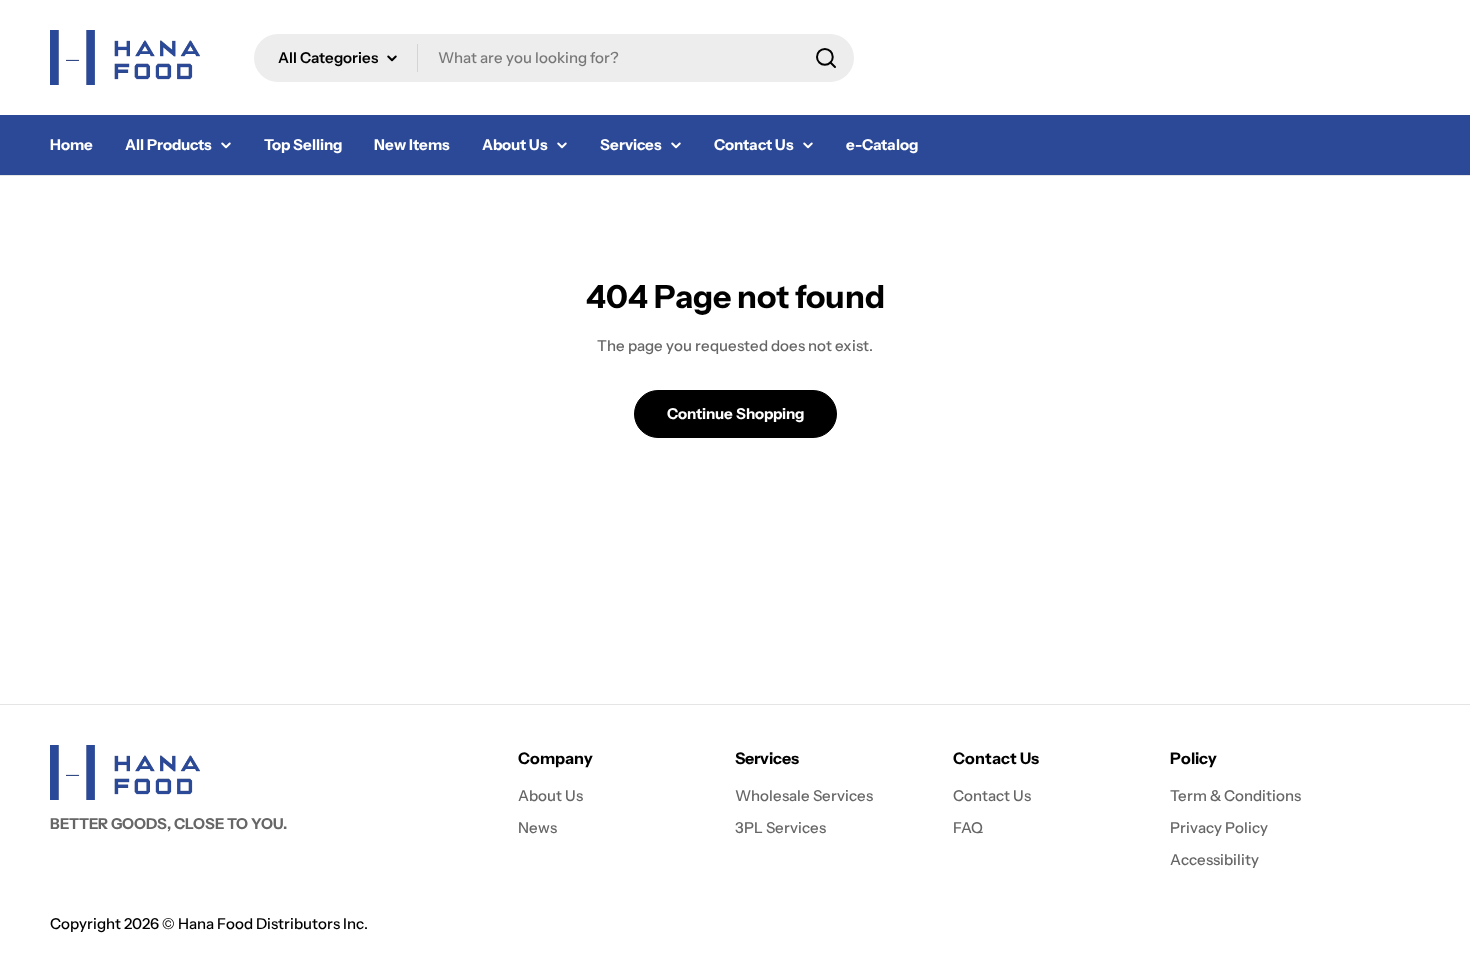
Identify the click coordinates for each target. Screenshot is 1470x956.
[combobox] (554, 58)
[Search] (826, 58)
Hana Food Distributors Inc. (273, 923)
